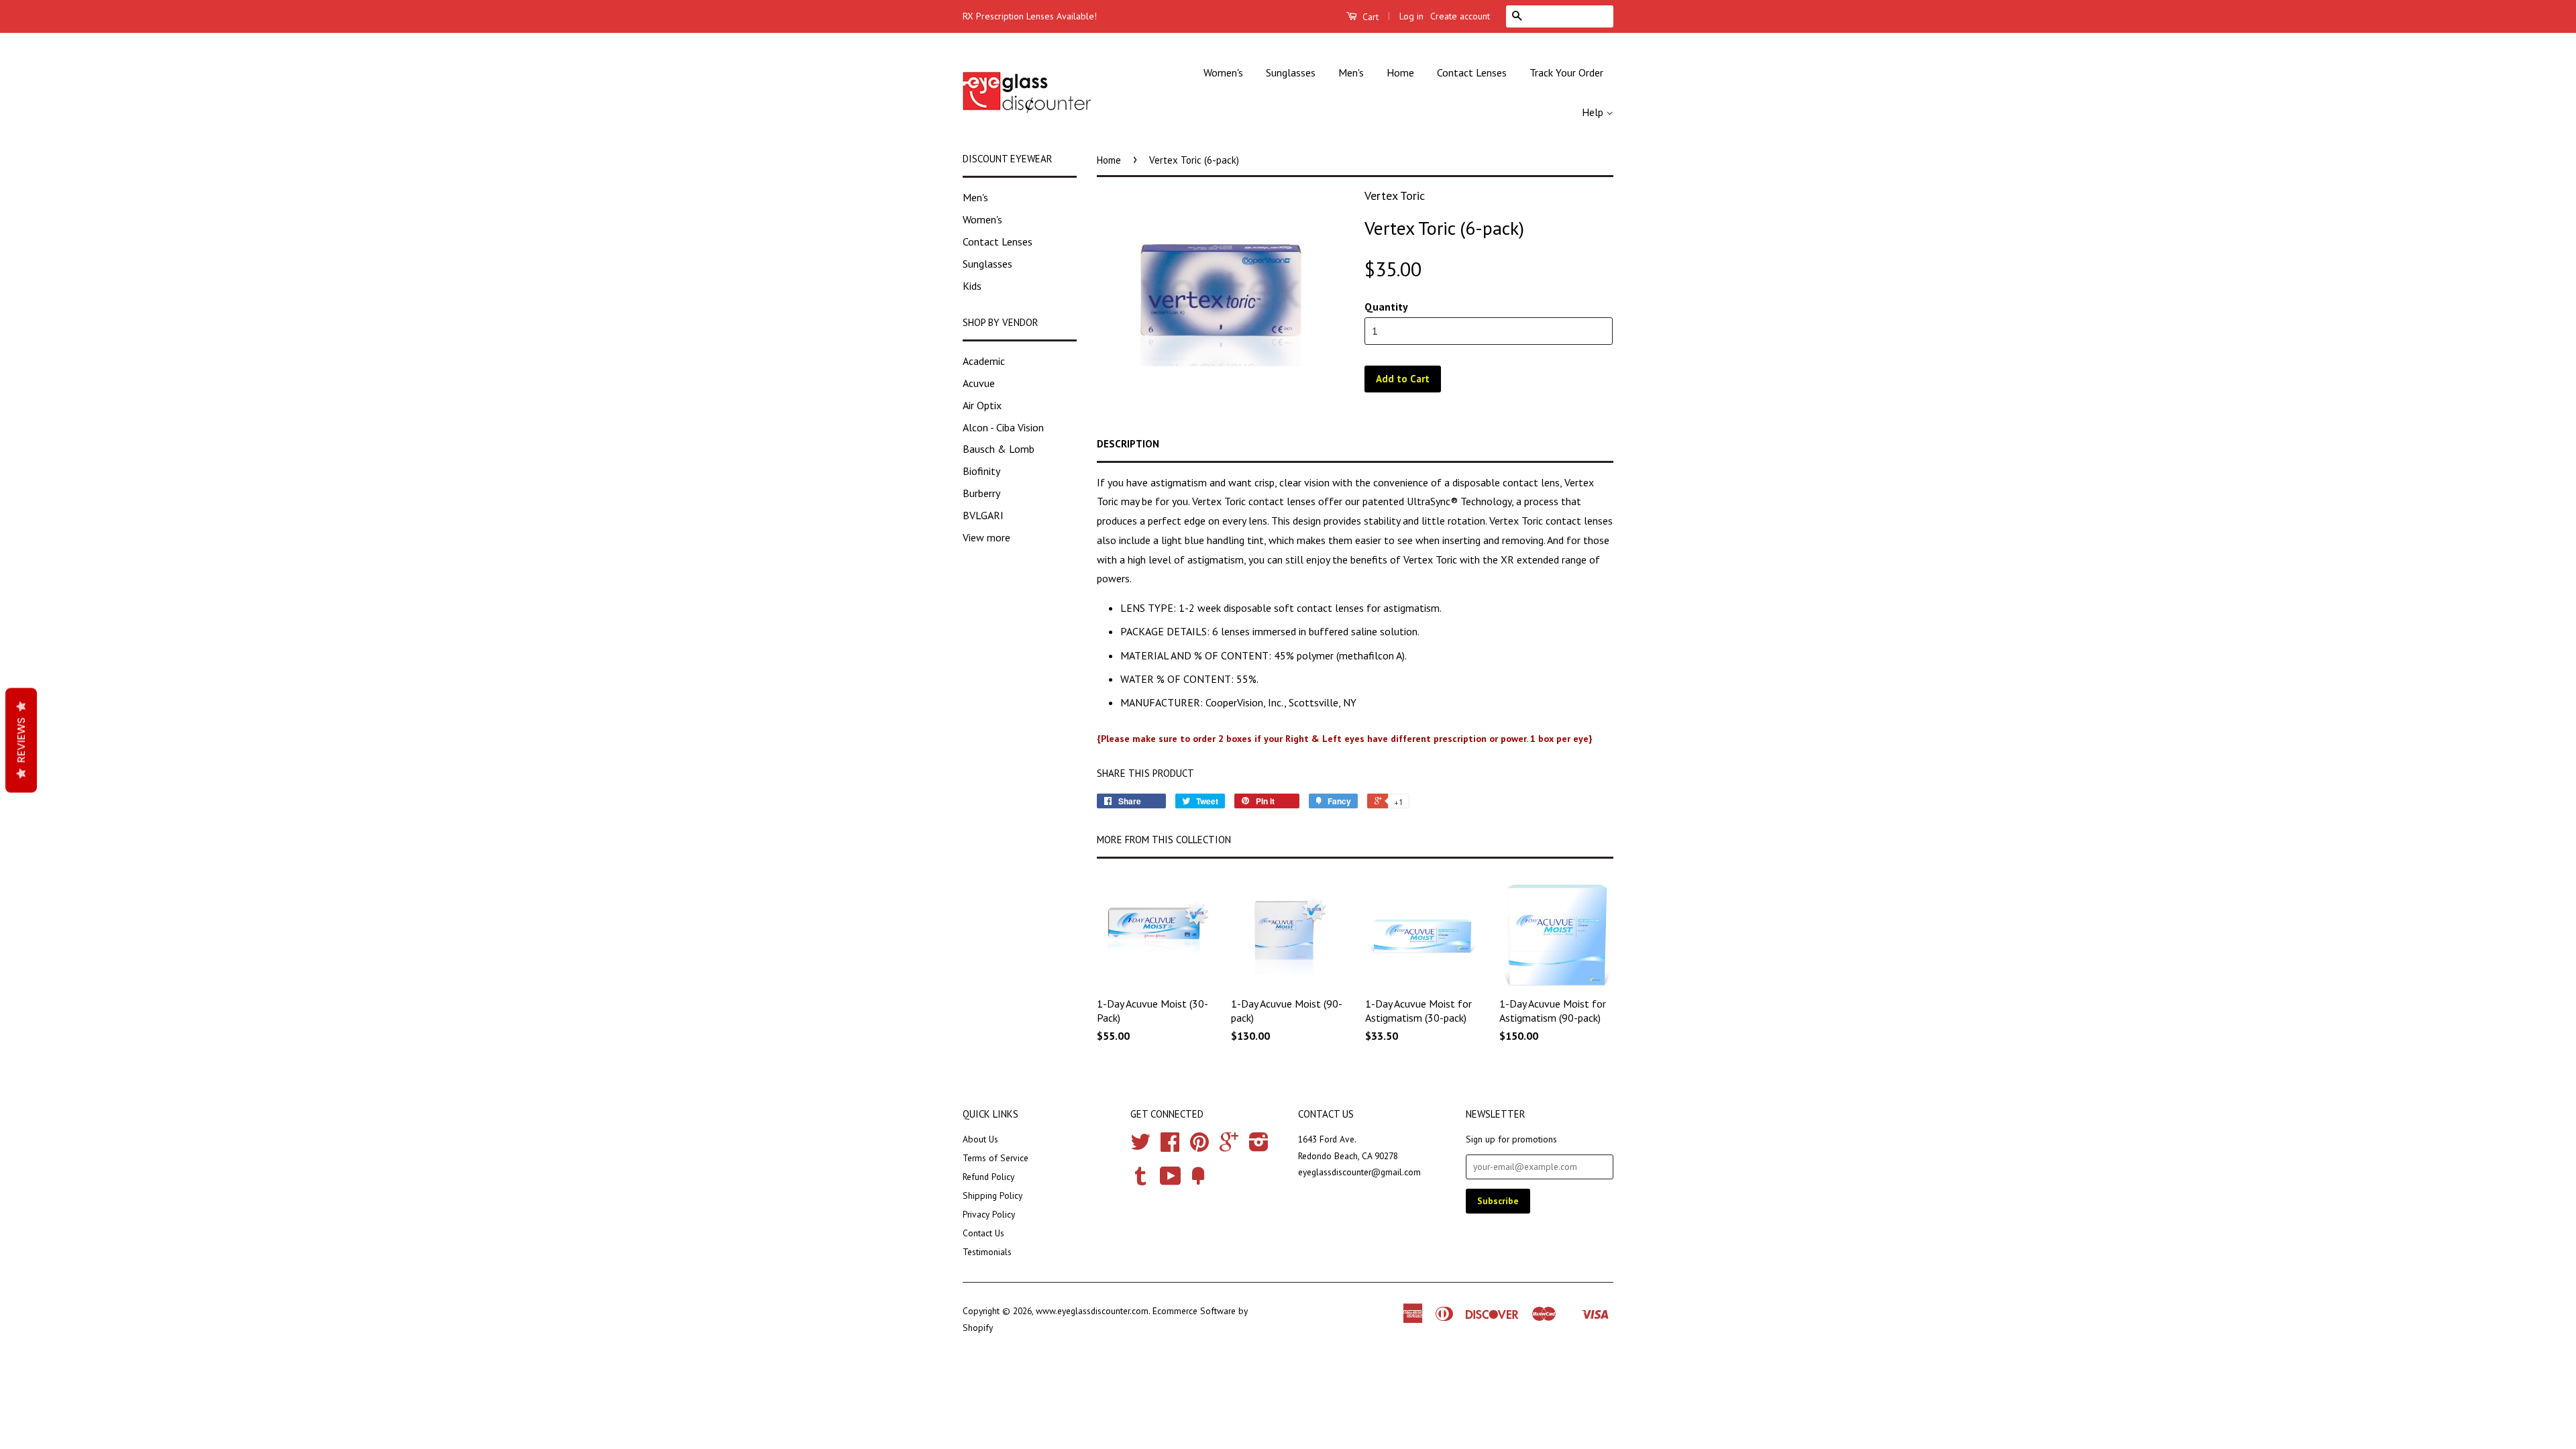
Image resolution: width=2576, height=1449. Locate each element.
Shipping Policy (992, 1195)
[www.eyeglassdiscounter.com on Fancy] (1198, 1181)
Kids (972, 286)
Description (1128, 444)
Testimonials (987, 1252)
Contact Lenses (1472, 72)
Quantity (1386, 307)
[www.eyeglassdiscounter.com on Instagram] (1259, 1146)
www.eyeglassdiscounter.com (1092, 1311)
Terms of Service (996, 1158)
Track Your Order (1566, 72)
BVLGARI (983, 515)
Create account (1460, 16)
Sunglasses (1291, 72)
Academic (984, 361)
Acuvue (979, 383)
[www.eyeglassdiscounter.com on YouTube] (1171, 1181)
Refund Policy (988, 1177)
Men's (1351, 72)
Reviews (21, 741)
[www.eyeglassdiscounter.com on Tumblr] (1140, 1181)
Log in (1411, 16)
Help (1594, 112)
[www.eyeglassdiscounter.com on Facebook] (1170, 1146)
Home (1400, 72)
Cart (1369, 17)
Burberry (981, 493)
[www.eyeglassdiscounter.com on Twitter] (1140, 1146)
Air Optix (982, 405)
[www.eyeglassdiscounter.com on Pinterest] (1199, 1146)
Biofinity (981, 471)
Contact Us (983, 1233)
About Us (980, 1139)
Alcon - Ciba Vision (1003, 427)
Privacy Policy (989, 1214)
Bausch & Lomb (999, 449)
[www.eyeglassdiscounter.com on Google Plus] (1229, 1146)
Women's (1223, 72)
